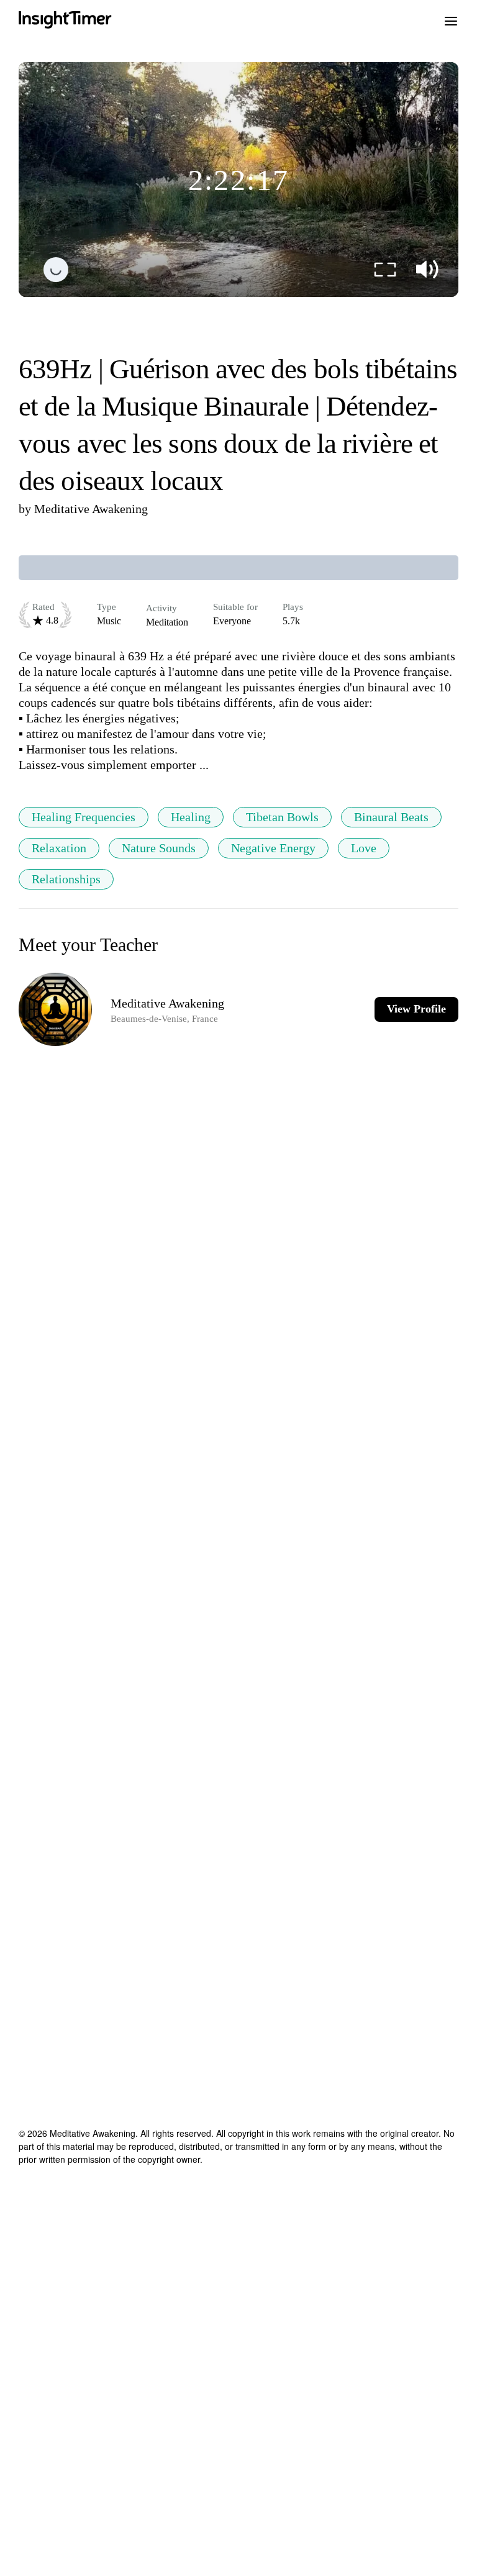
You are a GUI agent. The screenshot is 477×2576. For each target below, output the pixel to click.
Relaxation (59, 848)
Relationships (66, 879)
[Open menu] (451, 20)
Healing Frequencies (84, 817)
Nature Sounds (159, 848)
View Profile (416, 1009)
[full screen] (385, 270)
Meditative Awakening (91, 509)
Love (364, 848)
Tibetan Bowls (282, 817)
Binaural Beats (391, 817)
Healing (191, 817)
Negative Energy (273, 848)
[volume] (427, 270)
